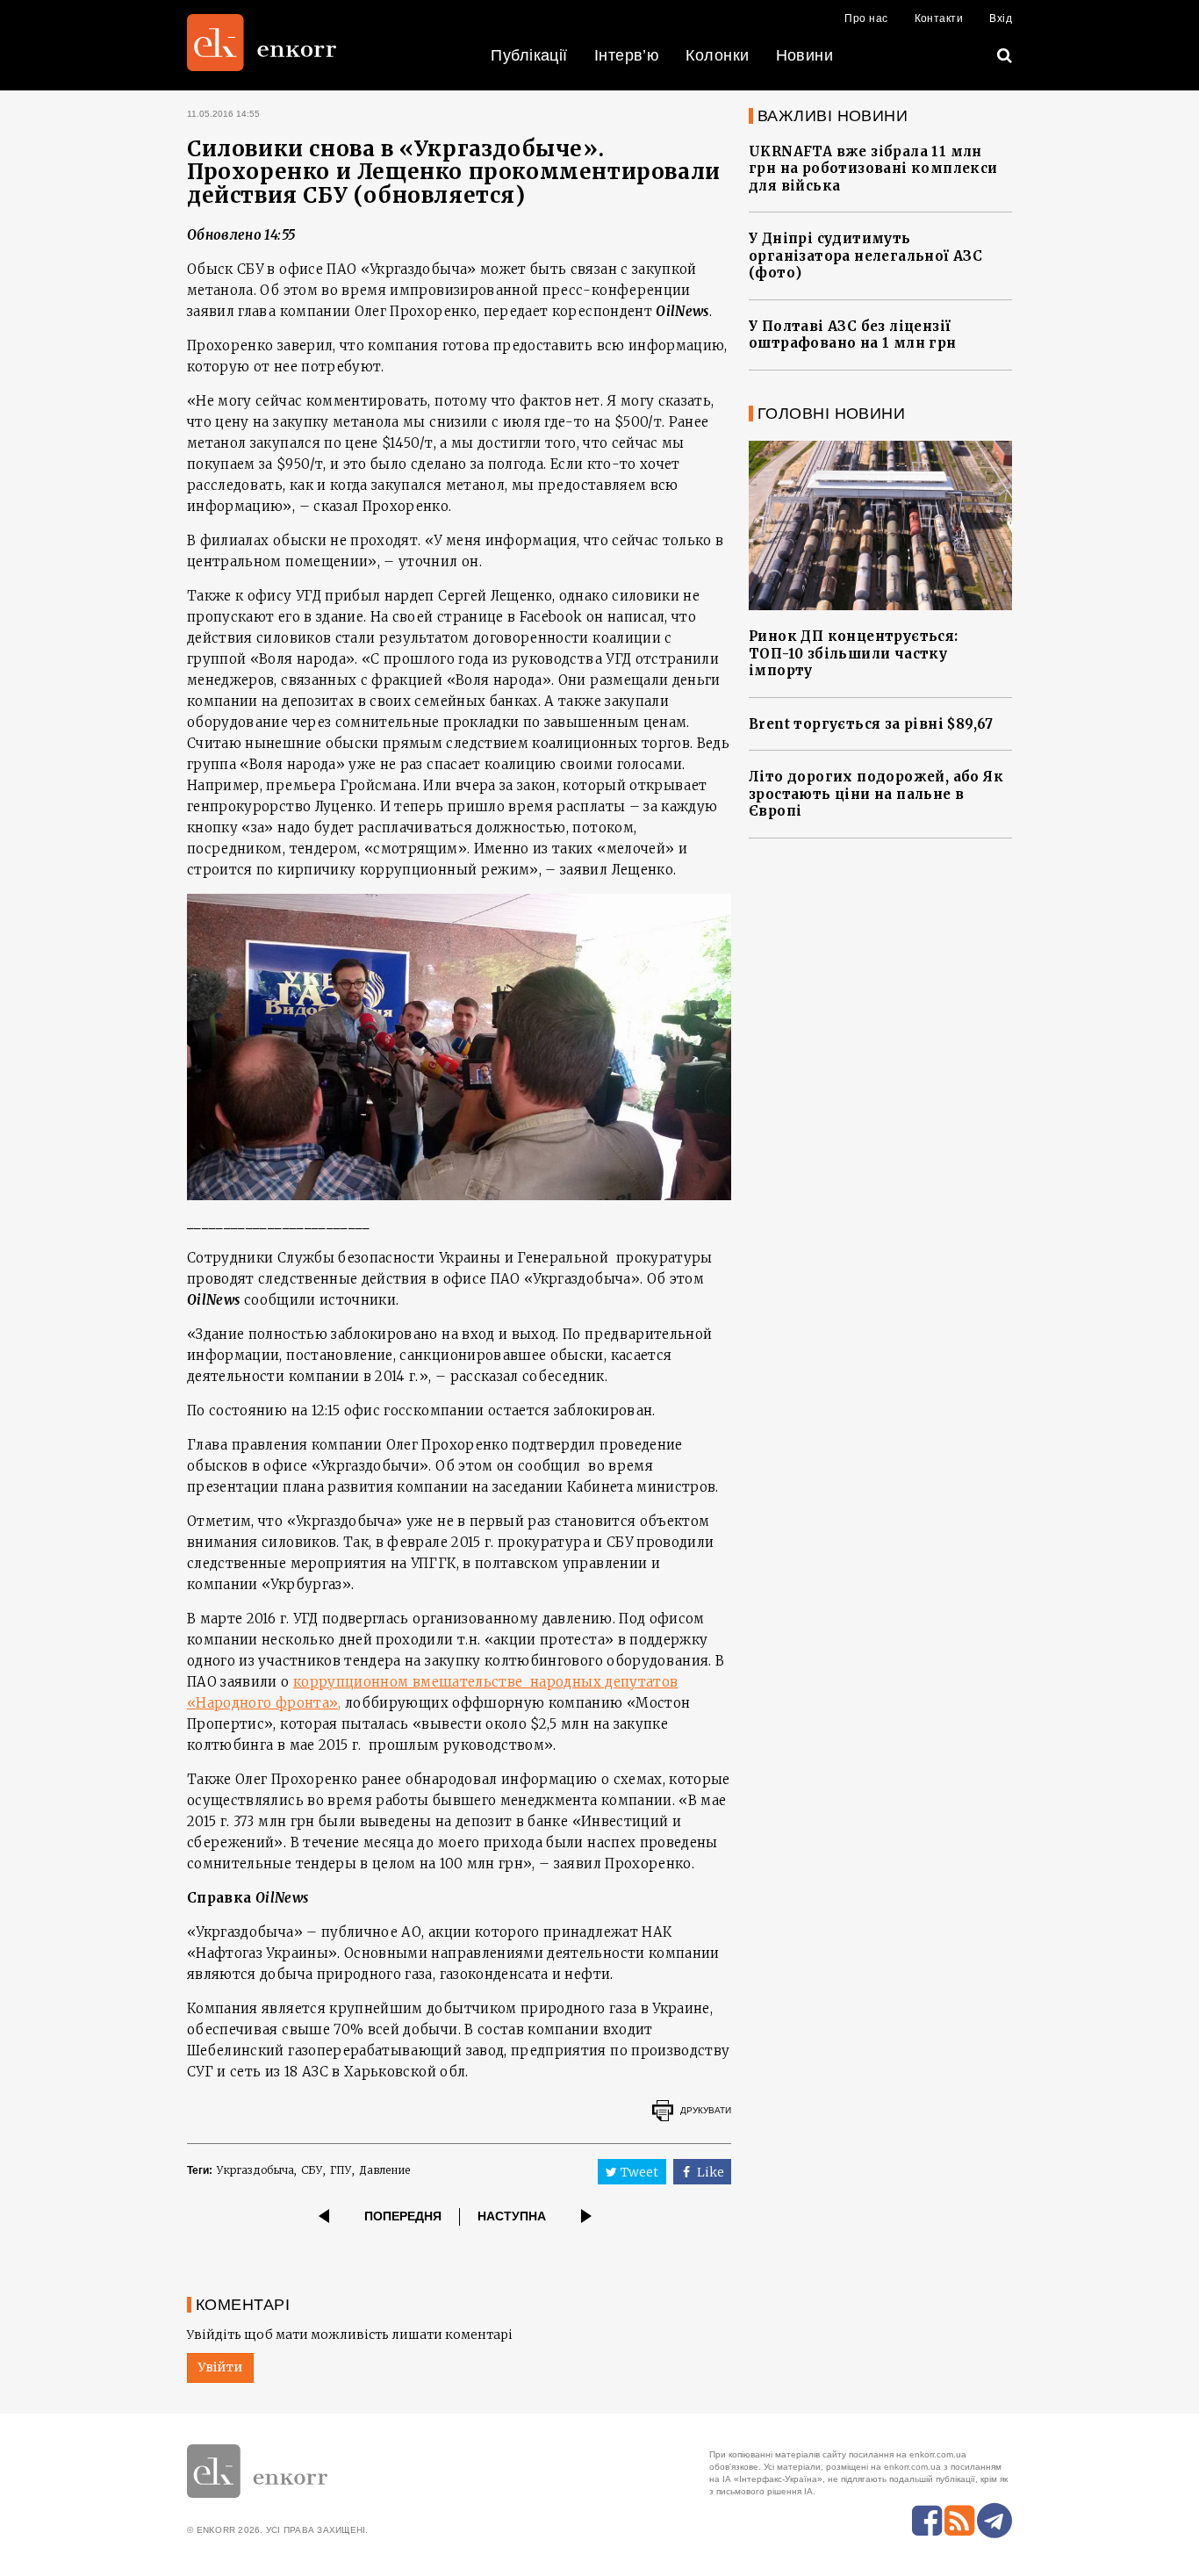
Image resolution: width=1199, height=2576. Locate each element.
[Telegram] (994, 2521)
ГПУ (341, 2170)
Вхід (1001, 18)
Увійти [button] (220, 2367)
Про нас (866, 18)
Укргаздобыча (255, 2170)
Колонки (717, 55)
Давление (384, 2170)
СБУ (312, 2170)
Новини (805, 55)
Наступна (512, 2216)
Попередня (403, 2216)
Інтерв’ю (627, 55)
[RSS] (959, 2521)
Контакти (939, 18)
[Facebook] (927, 2521)
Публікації (529, 55)
